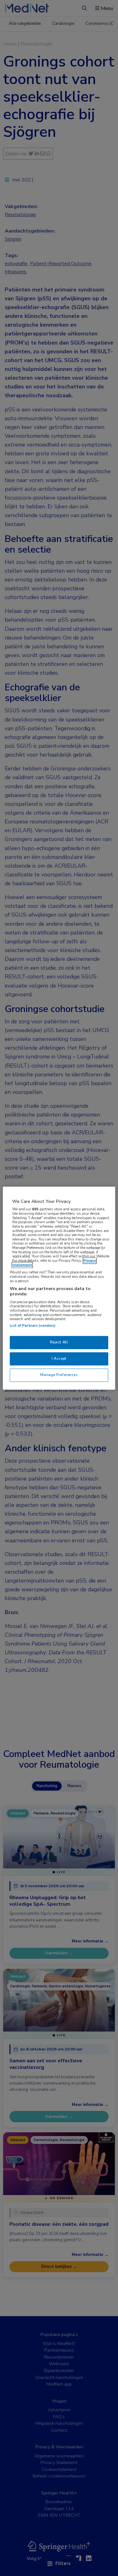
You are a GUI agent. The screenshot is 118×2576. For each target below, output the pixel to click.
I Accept (59, 1358)
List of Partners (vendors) (33, 1325)
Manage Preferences (59, 1375)
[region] (59, 1288)
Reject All (59, 1342)
